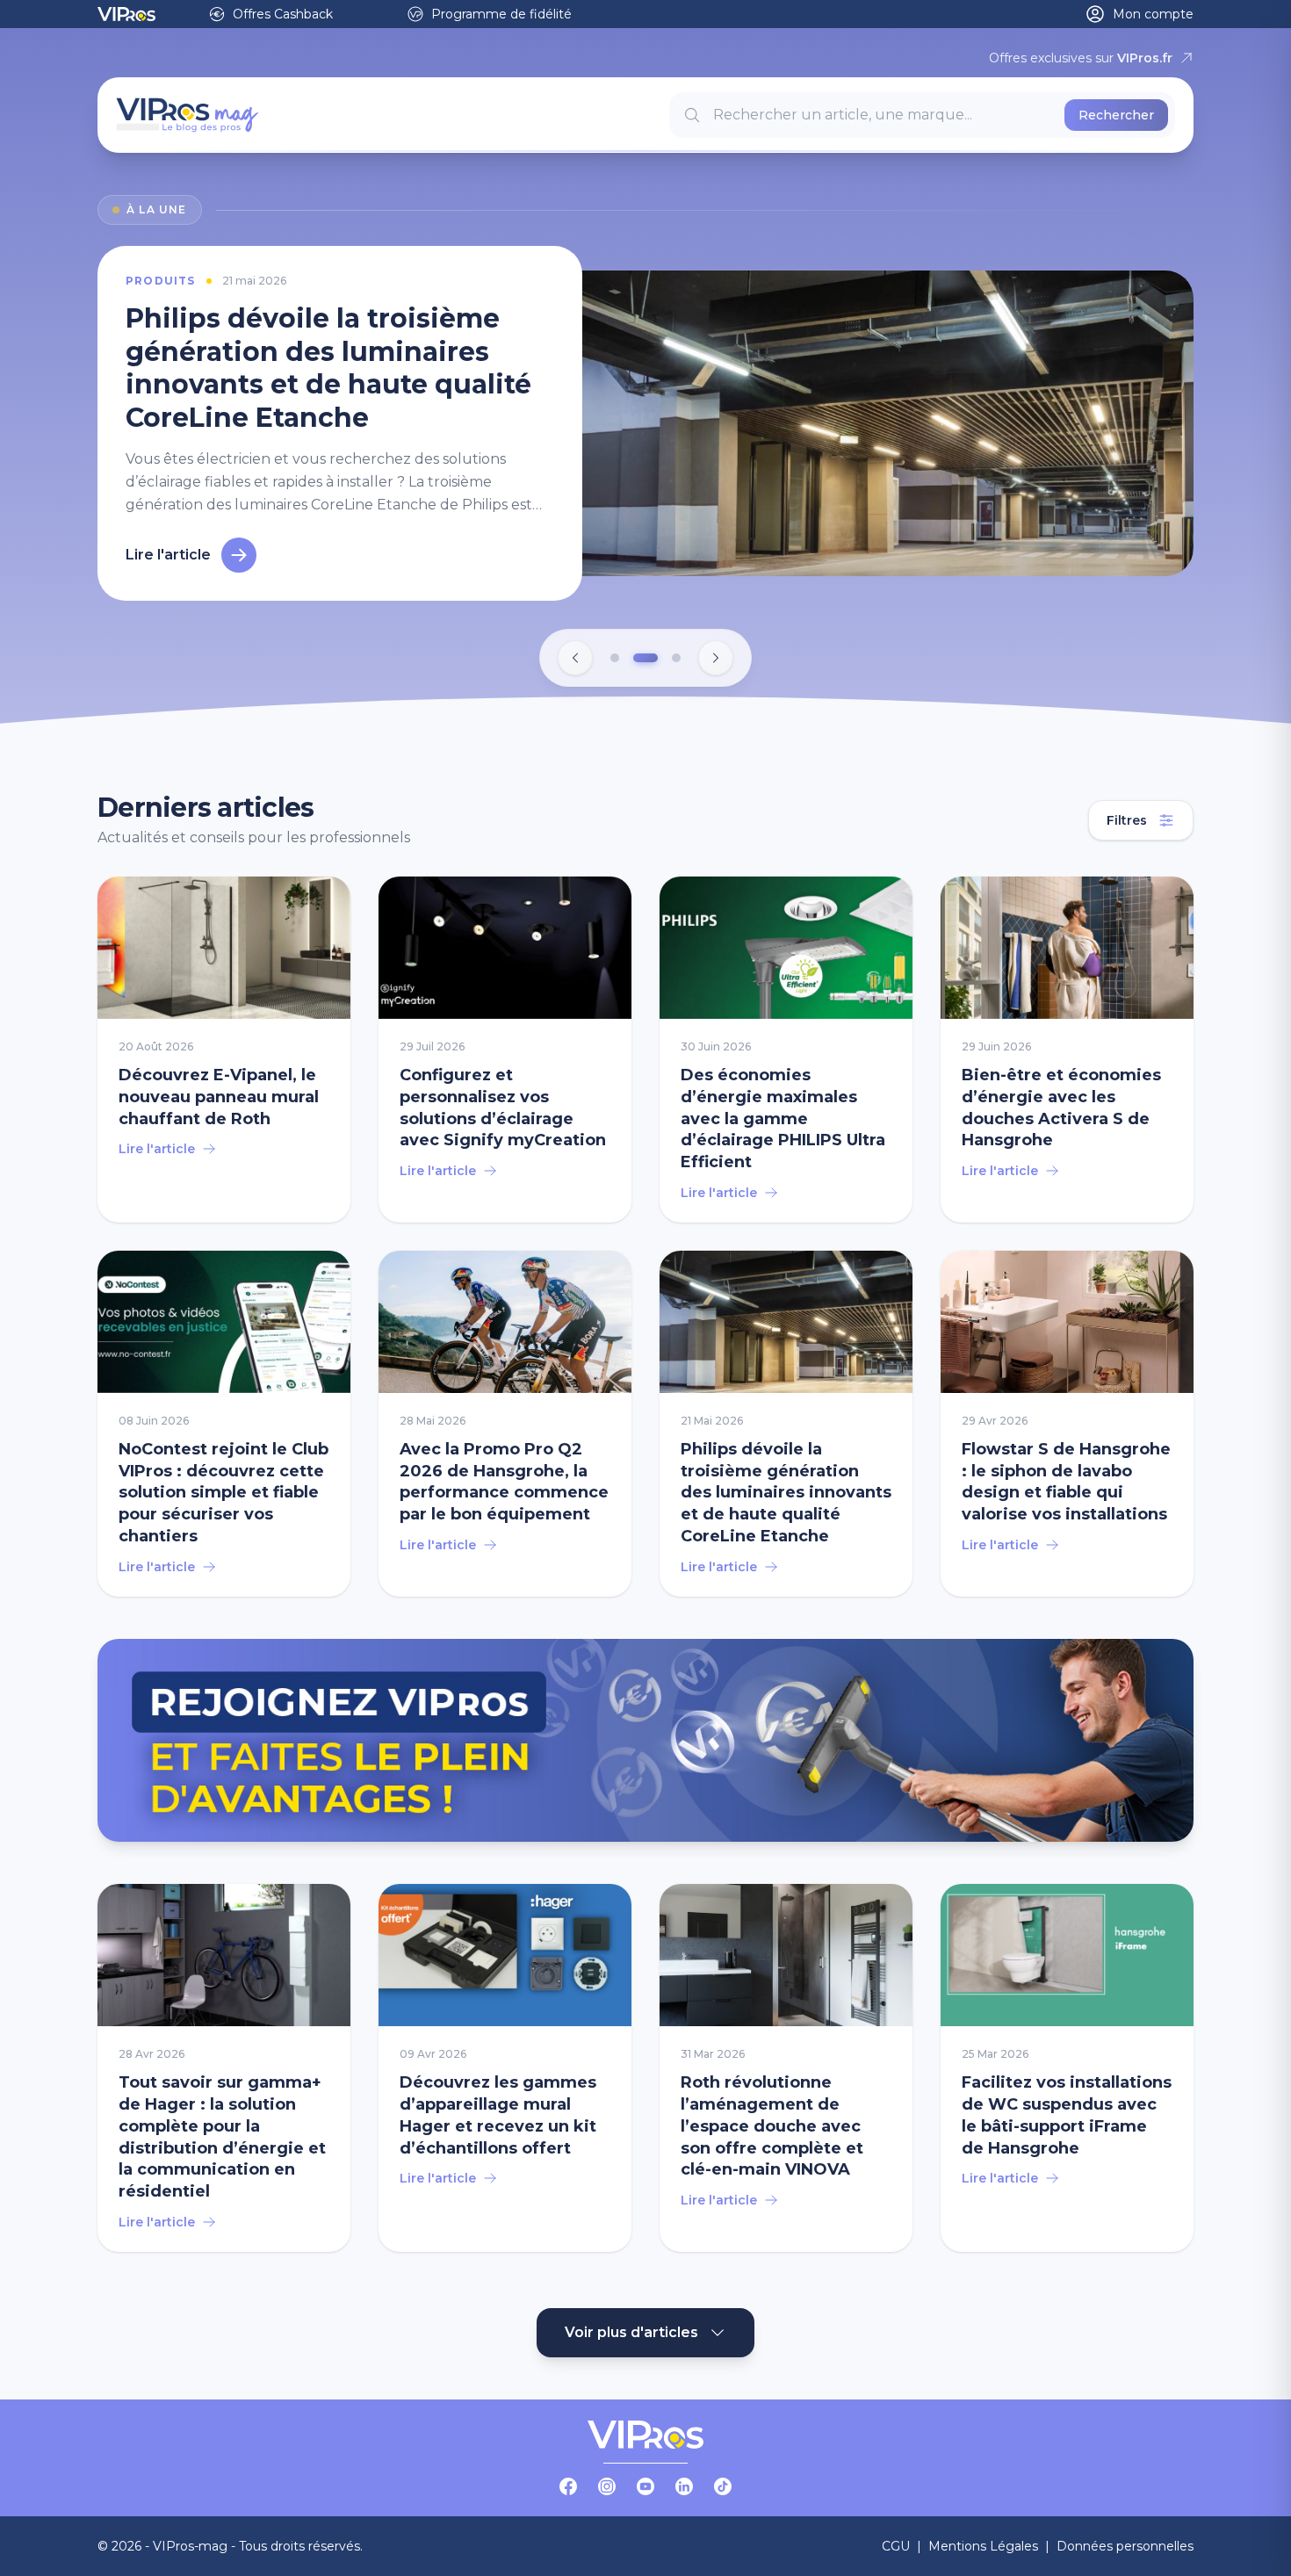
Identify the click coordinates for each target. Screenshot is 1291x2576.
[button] (615, 658)
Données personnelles (1125, 2546)
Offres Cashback (283, 14)
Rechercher (1116, 115)
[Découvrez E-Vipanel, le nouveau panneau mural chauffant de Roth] (224, 1050)
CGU (896, 2546)
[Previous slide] (575, 658)
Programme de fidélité (501, 14)
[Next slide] (716, 658)
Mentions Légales (983, 2546)
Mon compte (1153, 14)
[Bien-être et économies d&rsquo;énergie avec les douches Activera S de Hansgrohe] (1067, 1050)
